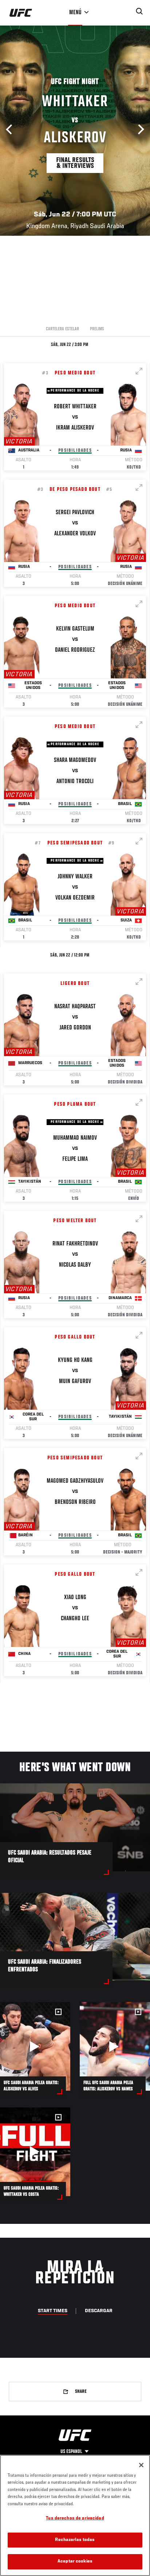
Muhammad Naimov (75, 1138)
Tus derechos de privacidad (75, 2519)
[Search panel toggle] (139, 11)
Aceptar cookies (75, 2562)
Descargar (99, 2311)
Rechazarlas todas (75, 2540)
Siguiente (139, 130)
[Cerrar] (141, 2465)
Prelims (97, 329)
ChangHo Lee (75, 1619)
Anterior (11, 130)
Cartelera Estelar (62, 329)
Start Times (53, 2311)
